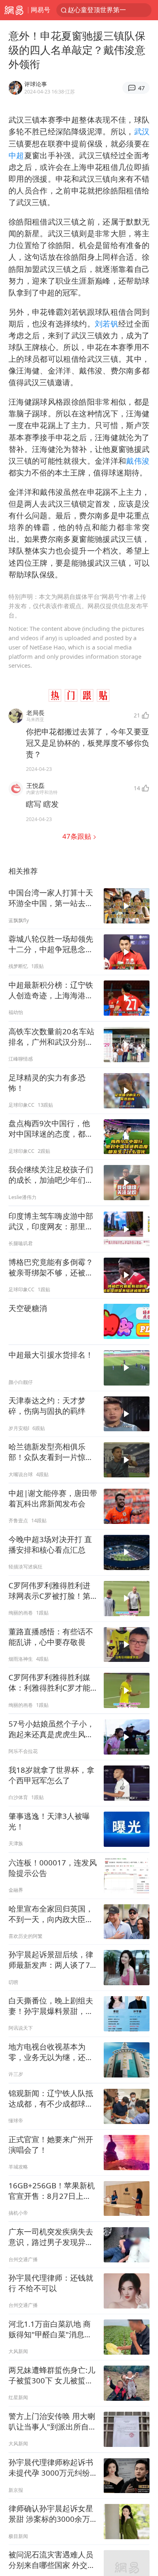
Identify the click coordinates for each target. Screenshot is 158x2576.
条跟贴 (78, 836)
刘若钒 (107, 324)
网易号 (41, 10)
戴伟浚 (138, 461)
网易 (14, 10)
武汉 (142, 131)
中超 (16, 155)
